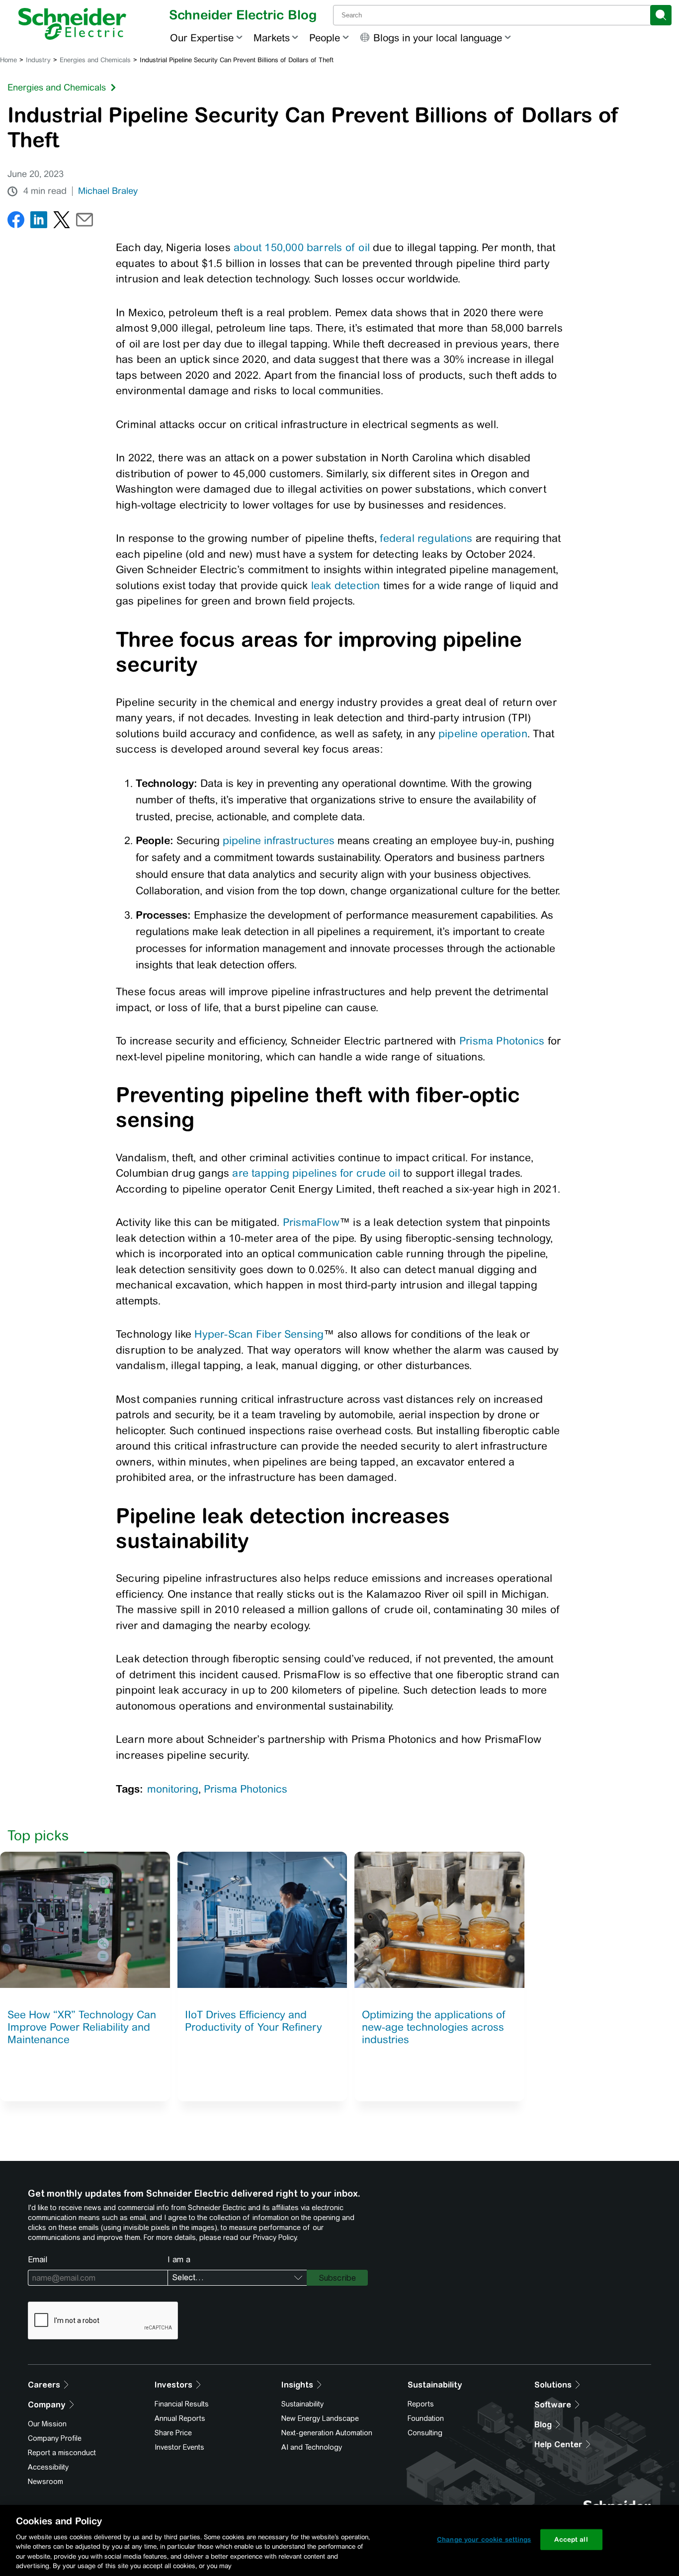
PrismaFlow (311, 1222)
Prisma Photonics (502, 1041)
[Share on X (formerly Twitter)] (62, 222)
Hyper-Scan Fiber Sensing (259, 1334)
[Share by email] (85, 222)
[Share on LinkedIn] (39, 222)
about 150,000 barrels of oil (302, 247)
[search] (661, 15)
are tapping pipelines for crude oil (316, 1173)
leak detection (346, 585)
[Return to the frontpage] (72, 24)
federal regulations (426, 538)
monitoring (173, 1789)
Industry (38, 60)
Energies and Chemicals (95, 60)
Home (8, 60)
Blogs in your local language (438, 38)
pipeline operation (483, 733)
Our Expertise (202, 38)
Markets (272, 38)
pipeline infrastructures (279, 840)
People (325, 38)
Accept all (571, 2539)
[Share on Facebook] (16, 222)
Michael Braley (108, 191)
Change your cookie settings (484, 2539)
